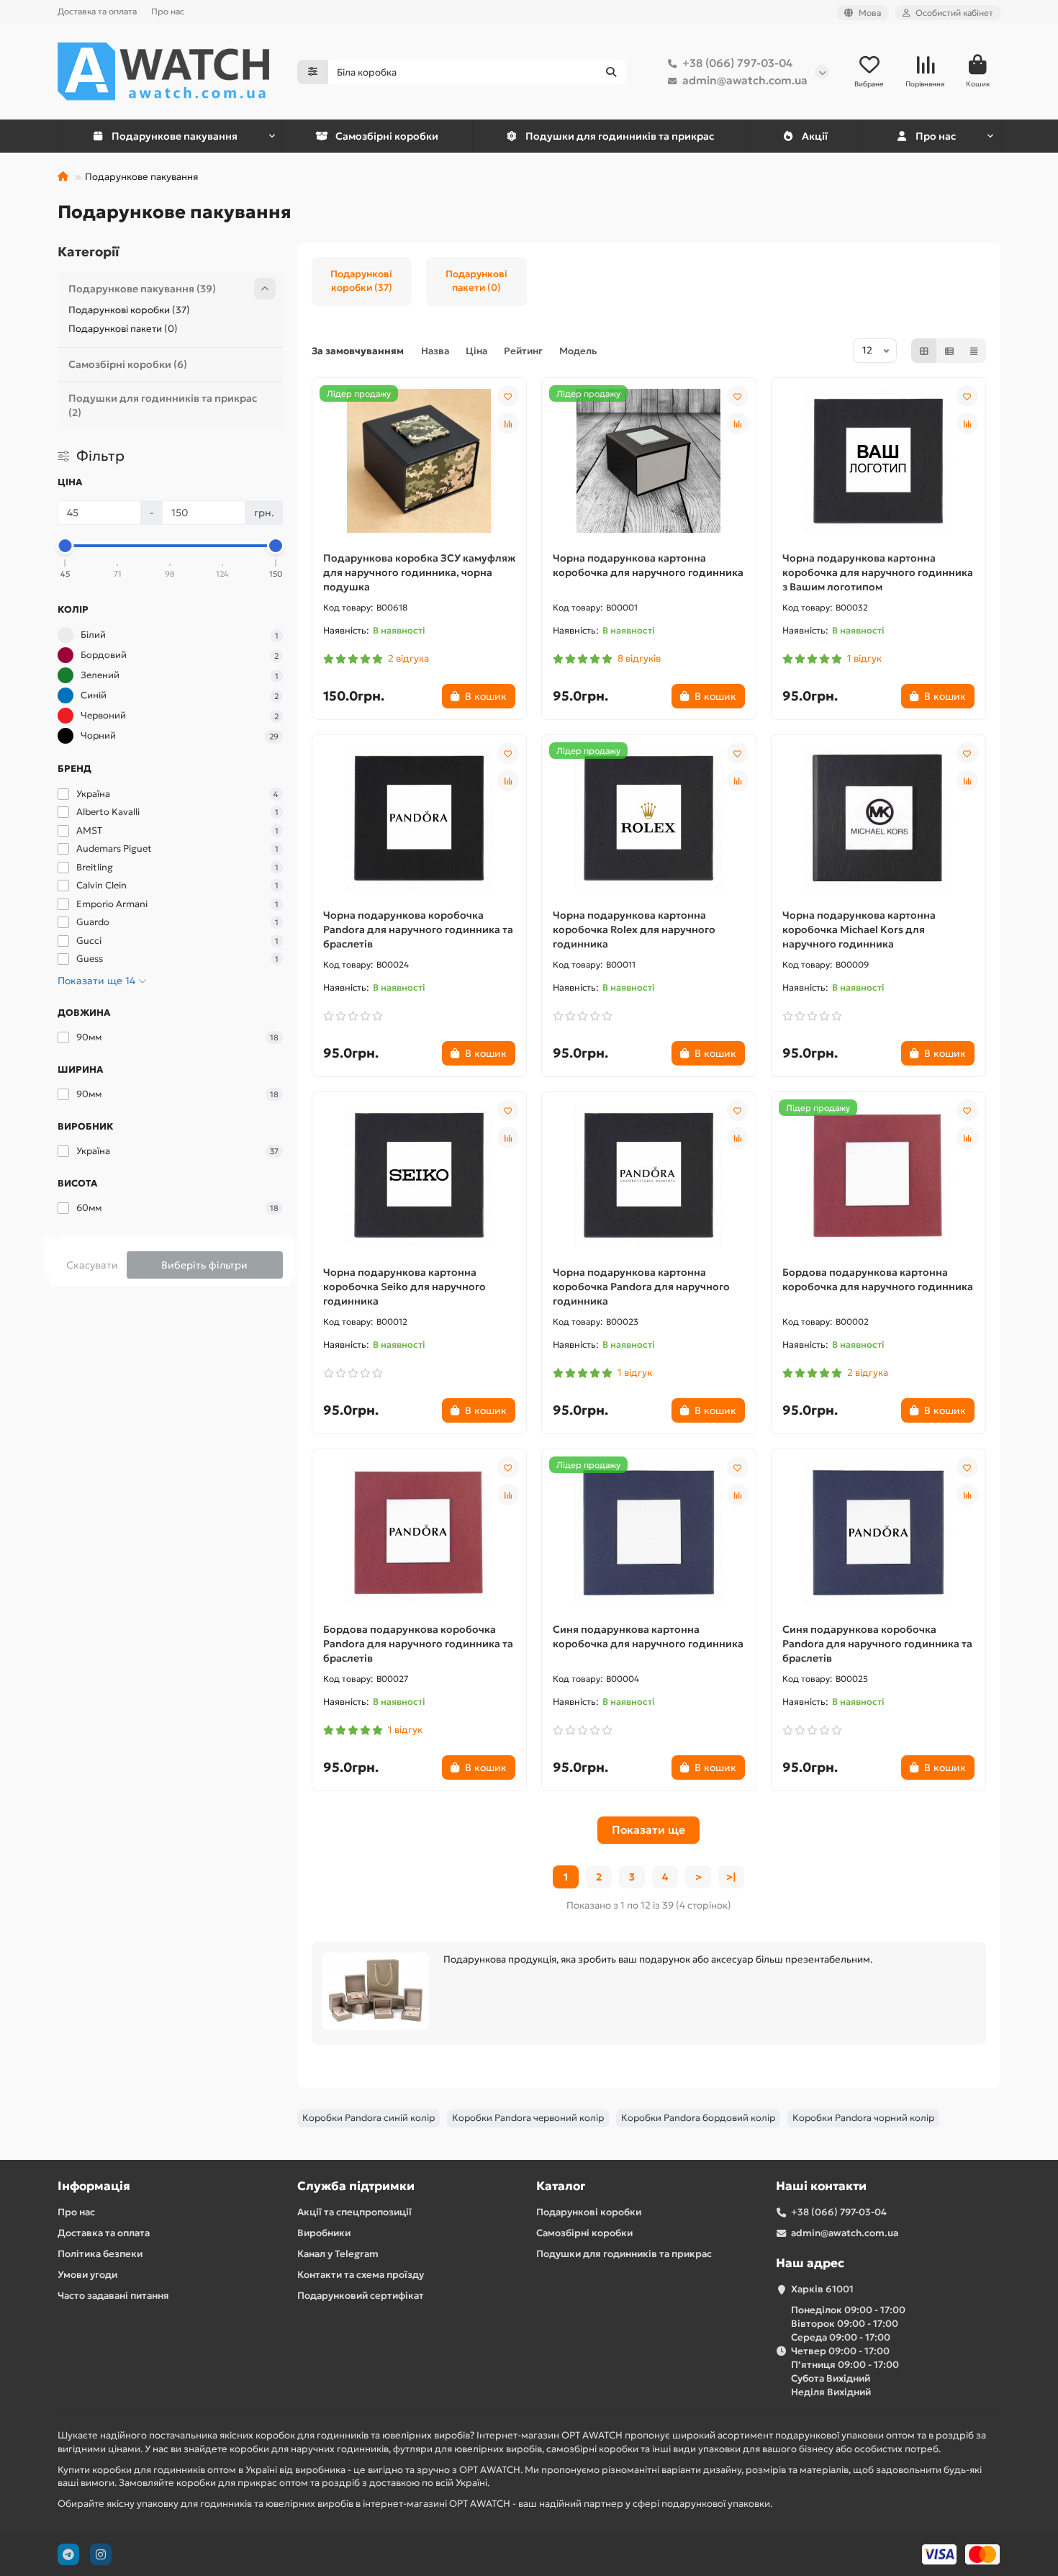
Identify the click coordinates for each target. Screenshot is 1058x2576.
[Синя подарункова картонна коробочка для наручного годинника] (649, 1532)
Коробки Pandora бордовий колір (698, 2118)
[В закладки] (508, 396)
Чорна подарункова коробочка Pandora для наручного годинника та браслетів (418, 929)
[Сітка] (924, 351)
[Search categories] (313, 72)
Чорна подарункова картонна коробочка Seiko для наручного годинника (404, 1287)
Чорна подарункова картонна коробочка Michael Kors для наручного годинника (859, 929)
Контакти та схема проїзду (361, 2275)
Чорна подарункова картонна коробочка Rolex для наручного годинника (634, 929)
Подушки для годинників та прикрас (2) (163, 405)
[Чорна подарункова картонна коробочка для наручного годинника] (649, 461)
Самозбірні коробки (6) (128, 364)
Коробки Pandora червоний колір (528, 2118)
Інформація (94, 2186)
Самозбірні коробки (387, 136)
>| (731, 1877)
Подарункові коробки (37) (129, 310)
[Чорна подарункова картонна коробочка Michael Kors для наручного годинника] (878, 818)
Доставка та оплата (97, 11)
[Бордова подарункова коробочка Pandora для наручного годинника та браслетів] (419, 1532)
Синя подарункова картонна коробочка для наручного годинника (648, 1636)
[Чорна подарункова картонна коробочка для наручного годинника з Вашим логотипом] (878, 461)
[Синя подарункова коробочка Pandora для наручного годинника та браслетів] (878, 1532)
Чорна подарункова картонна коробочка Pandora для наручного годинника (641, 1287)
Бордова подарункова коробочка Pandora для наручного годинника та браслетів (418, 1644)
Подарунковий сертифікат (361, 2296)
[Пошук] (611, 72)
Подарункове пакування (175, 136)
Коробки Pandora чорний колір (863, 2118)
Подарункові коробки (589, 2212)
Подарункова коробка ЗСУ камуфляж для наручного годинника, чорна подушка (419, 572)
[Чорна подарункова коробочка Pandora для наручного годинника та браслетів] (419, 818)
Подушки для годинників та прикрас (620, 136)
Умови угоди (87, 2275)
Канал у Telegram (338, 2254)
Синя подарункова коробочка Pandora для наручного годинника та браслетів (877, 1644)
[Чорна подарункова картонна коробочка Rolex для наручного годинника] (649, 818)
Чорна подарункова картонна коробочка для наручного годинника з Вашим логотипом (878, 572)
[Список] (949, 351)
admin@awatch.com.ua (745, 80)
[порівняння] (508, 423)
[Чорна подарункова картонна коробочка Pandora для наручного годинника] (649, 1175)
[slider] (65, 546)
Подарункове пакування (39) (142, 289)
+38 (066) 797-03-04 (737, 63)
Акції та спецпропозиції (354, 2212)
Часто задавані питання (113, 2296)
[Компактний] (974, 351)
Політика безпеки (100, 2254)
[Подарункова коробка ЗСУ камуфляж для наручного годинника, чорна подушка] (419, 461)
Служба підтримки (356, 2186)
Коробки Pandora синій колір (369, 2118)
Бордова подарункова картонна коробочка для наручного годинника (878, 1279)
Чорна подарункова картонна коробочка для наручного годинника (648, 565)
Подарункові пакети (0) (123, 329)
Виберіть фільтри (204, 1265)
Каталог (561, 2186)
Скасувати (92, 1265)
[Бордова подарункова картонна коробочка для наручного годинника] (878, 1175)
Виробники (324, 2233)
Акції (815, 136)
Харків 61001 (822, 2289)
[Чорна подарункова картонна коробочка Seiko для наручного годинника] (419, 1175)
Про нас (168, 11)
